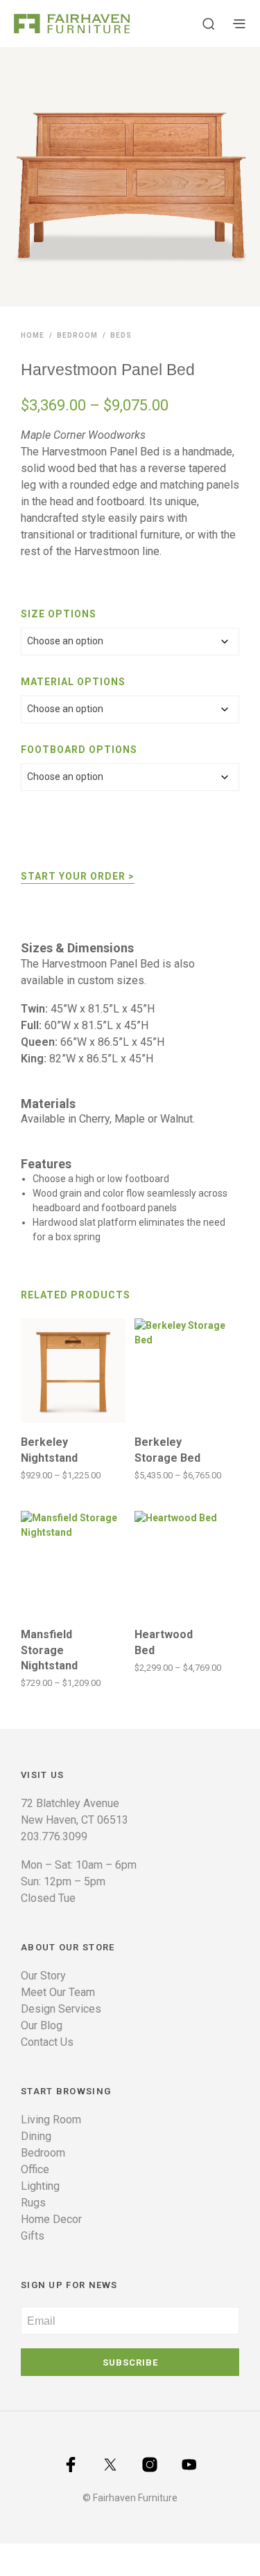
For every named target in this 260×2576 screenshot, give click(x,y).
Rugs (33, 2203)
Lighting (40, 2186)
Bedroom (77, 335)
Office (35, 2169)
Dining (36, 2136)
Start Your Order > (78, 876)
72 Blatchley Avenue (70, 1803)
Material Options (73, 682)
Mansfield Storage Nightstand (49, 1650)
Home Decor (51, 2219)
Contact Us (47, 2042)
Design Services (61, 2009)
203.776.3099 (54, 1836)
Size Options (59, 614)
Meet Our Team (58, 1992)
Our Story (43, 1976)
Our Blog (42, 2025)
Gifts (33, 2236)
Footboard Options (79, 750)
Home (33, 335)
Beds (121, 335)
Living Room (51, 2120)
